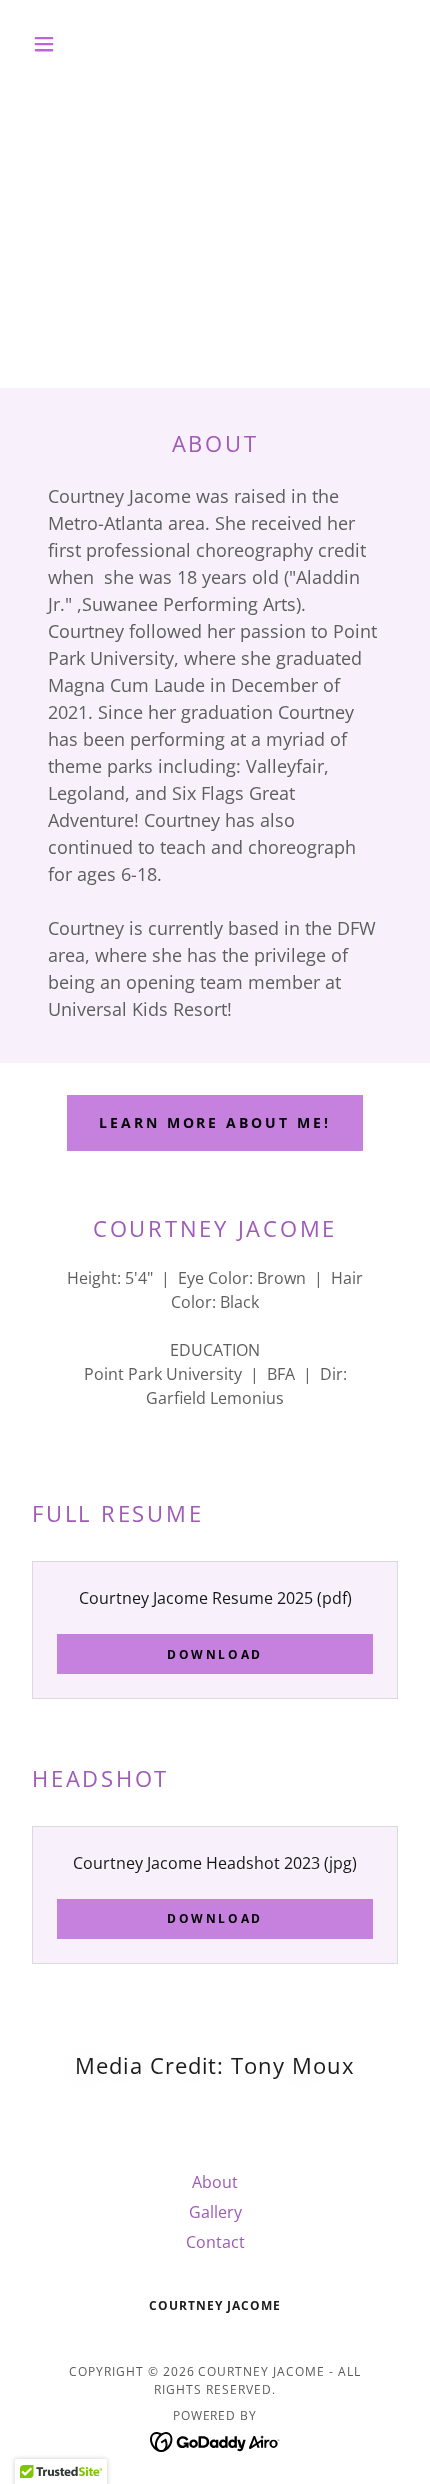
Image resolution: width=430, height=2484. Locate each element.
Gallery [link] (215, 2212)
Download (215, 1654)
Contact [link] (215, 2242)
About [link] (215, 2182)
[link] (215, 2440)
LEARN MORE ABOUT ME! (215, 1122)
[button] (52, 44)
